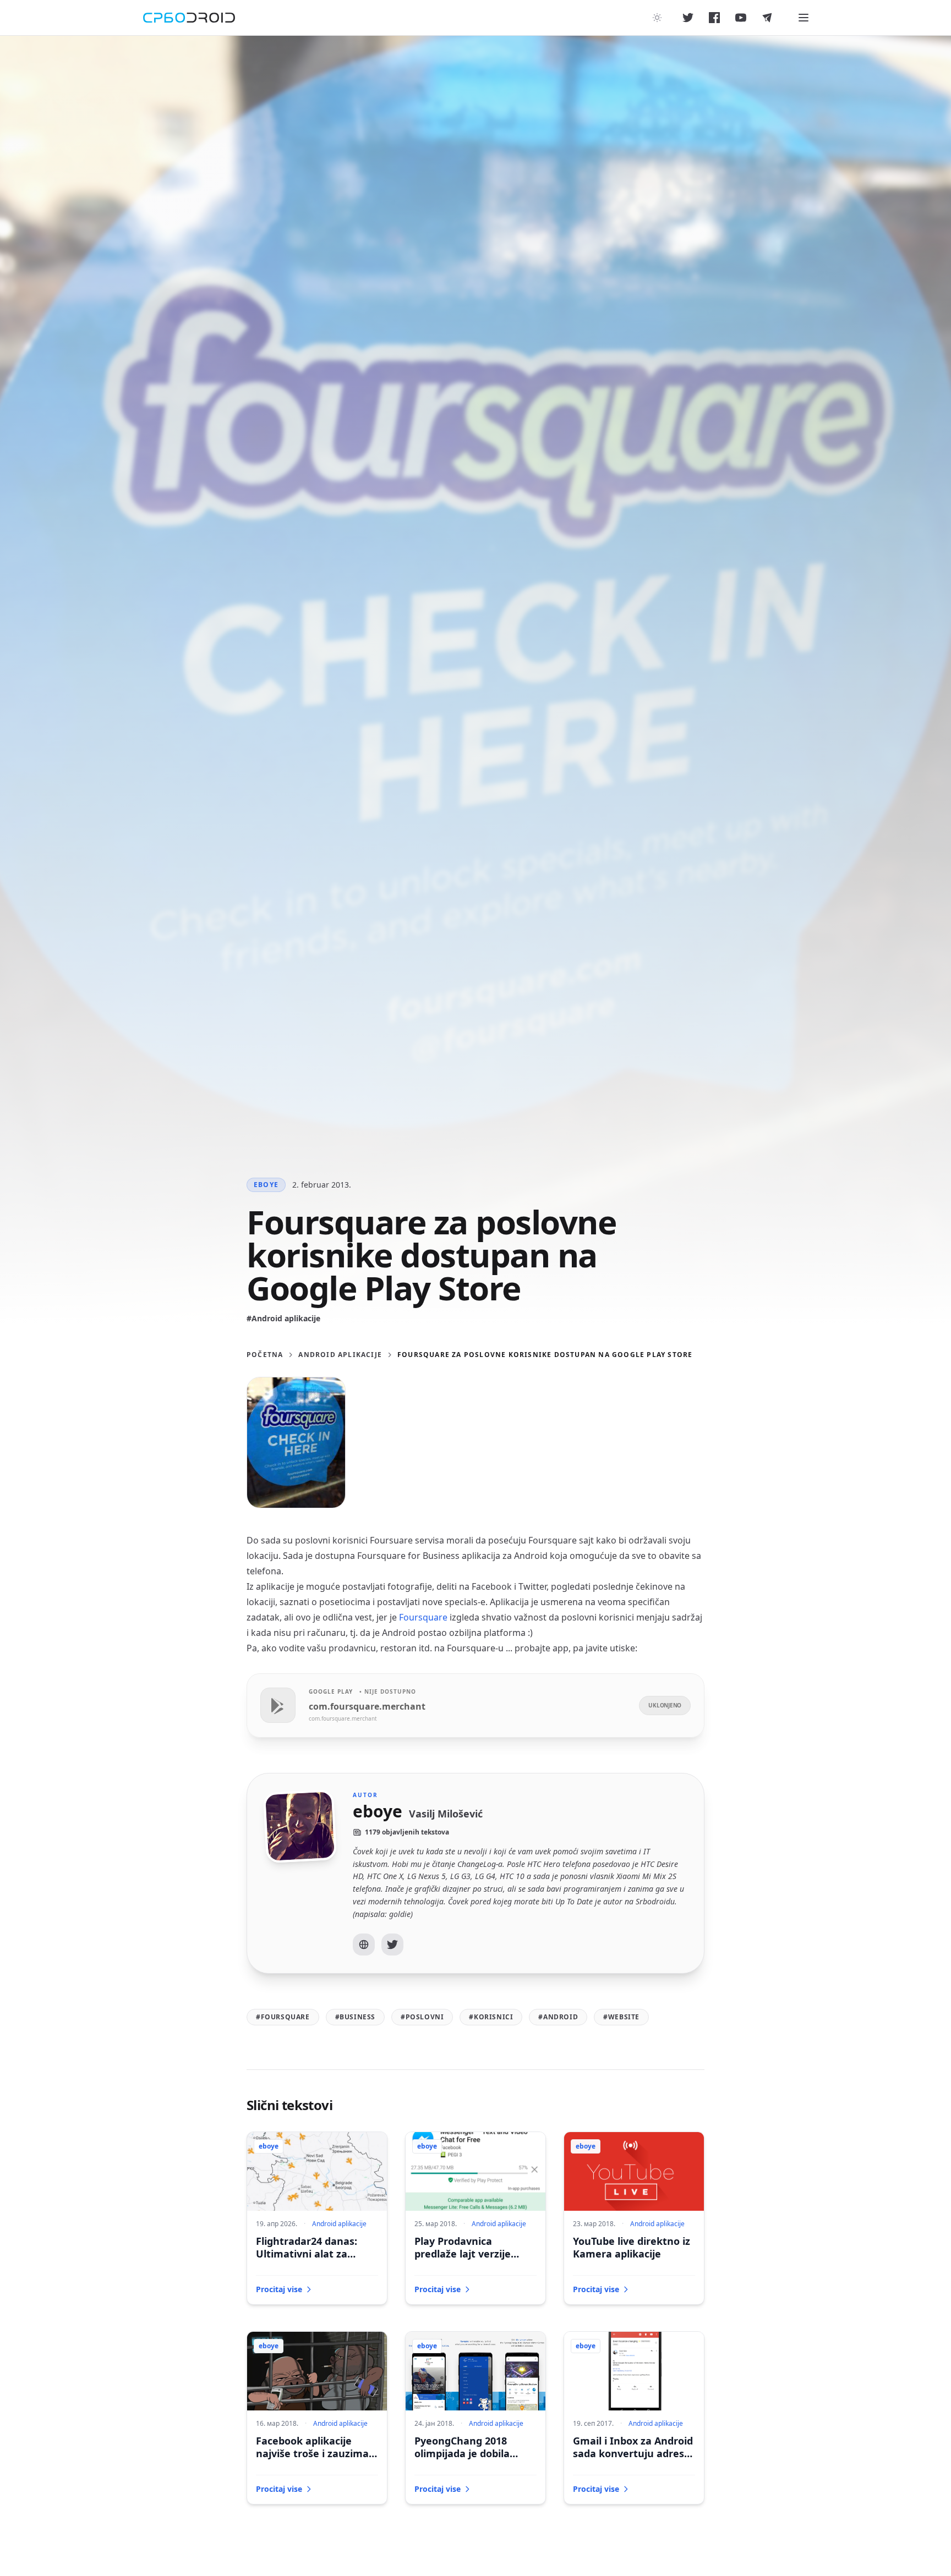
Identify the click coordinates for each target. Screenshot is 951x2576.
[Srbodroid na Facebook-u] (714, 18)
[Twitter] (392, 1945)
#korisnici (491, 2017)
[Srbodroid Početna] (189, 18)
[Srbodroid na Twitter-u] (688, 18)
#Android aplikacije (283, 1318)
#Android (558, 2017)
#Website (621, 2017)
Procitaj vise (279, 2289)
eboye (266, 1185)
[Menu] (804, 18)
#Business (355, 2017)
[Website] (364, 1945)
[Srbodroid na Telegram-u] (767, 18)
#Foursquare (283, 2017)
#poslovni (422, 2017)
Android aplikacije (340, 1355)
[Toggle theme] (657, 18)
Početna (265, 1355)
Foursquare (424, 1617)
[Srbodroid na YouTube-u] (741, 18)
